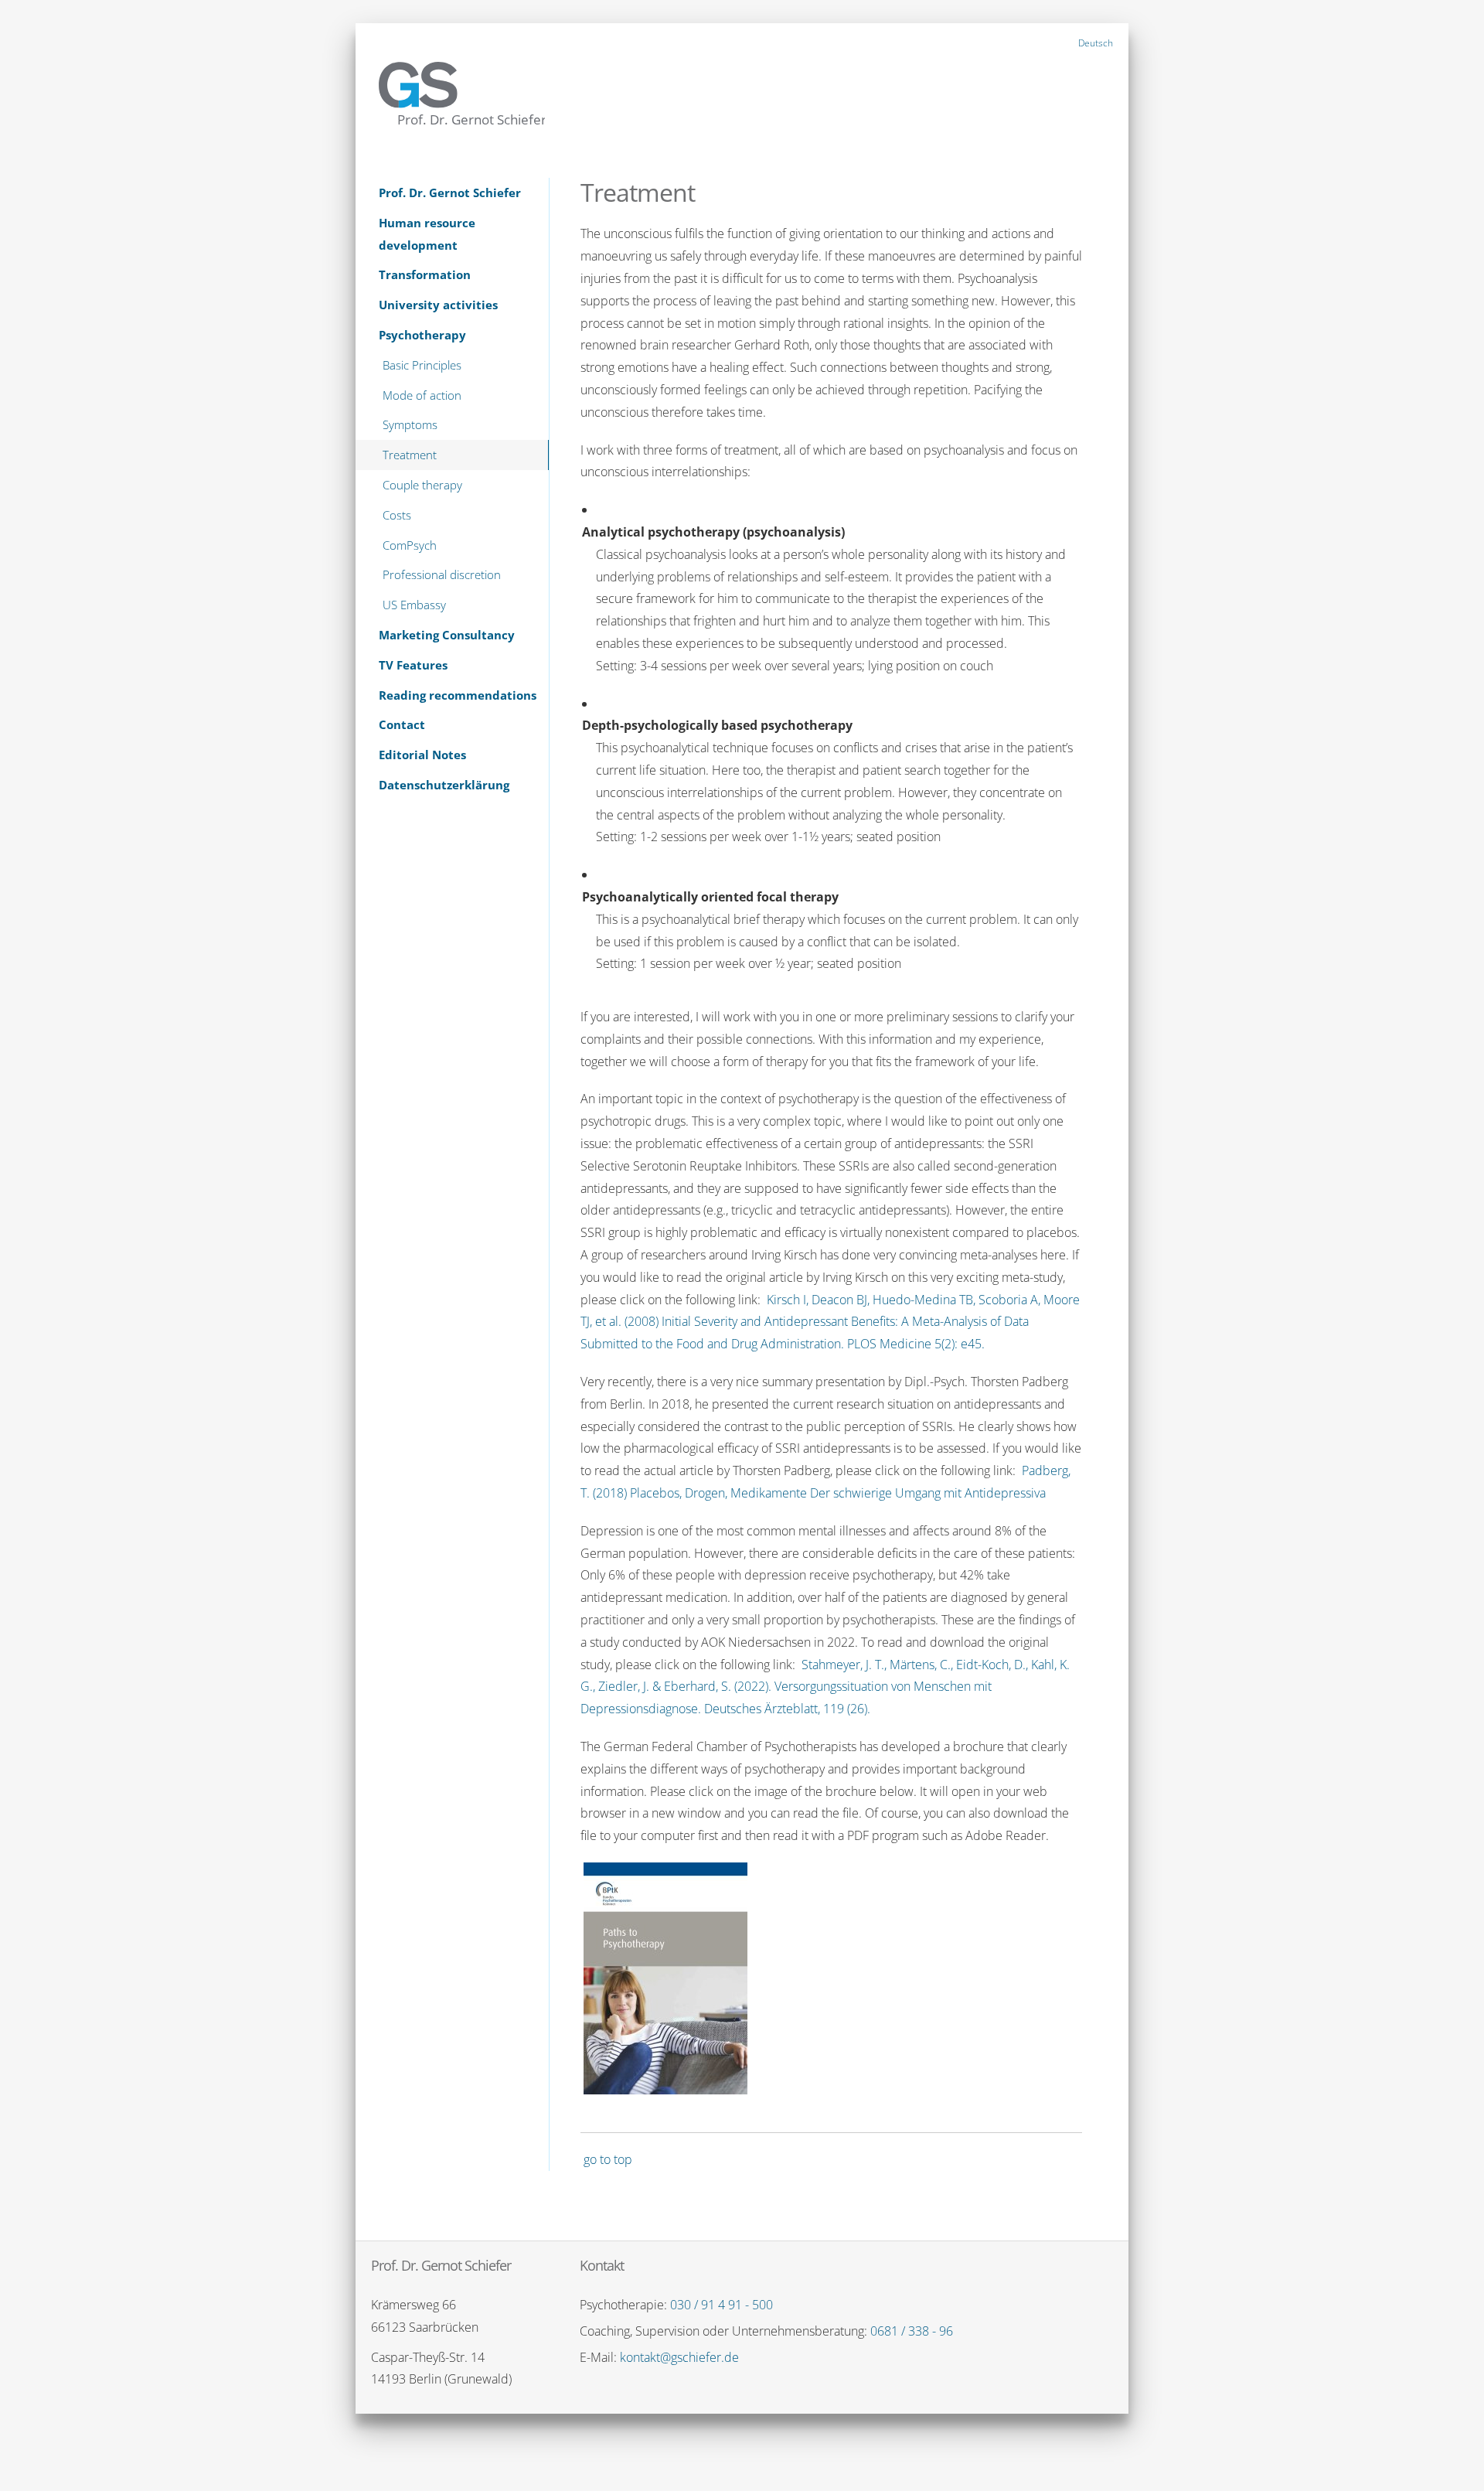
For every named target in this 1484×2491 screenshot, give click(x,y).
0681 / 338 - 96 (912, 2331)
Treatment (410, 455)
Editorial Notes (422, 755)
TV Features (413, 665)
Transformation (425, 274)
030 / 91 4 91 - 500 (722, 2305)
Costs (397, 515)
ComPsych (410, 545)
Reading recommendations (458, 695)
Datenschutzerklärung (444, 785)
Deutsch (1096, 43)
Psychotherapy (422, 335)
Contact (402, 724)
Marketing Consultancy (447, 635)
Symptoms (410, 424)
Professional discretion (442, 574)
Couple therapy (422, 485)
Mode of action (422, 395)
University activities (438, 305)
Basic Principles (422, 365)
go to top (608, 2159)
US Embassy (414, 605)
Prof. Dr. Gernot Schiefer (450, 193)
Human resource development (427, 234)
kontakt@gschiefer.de (679, 2357)
